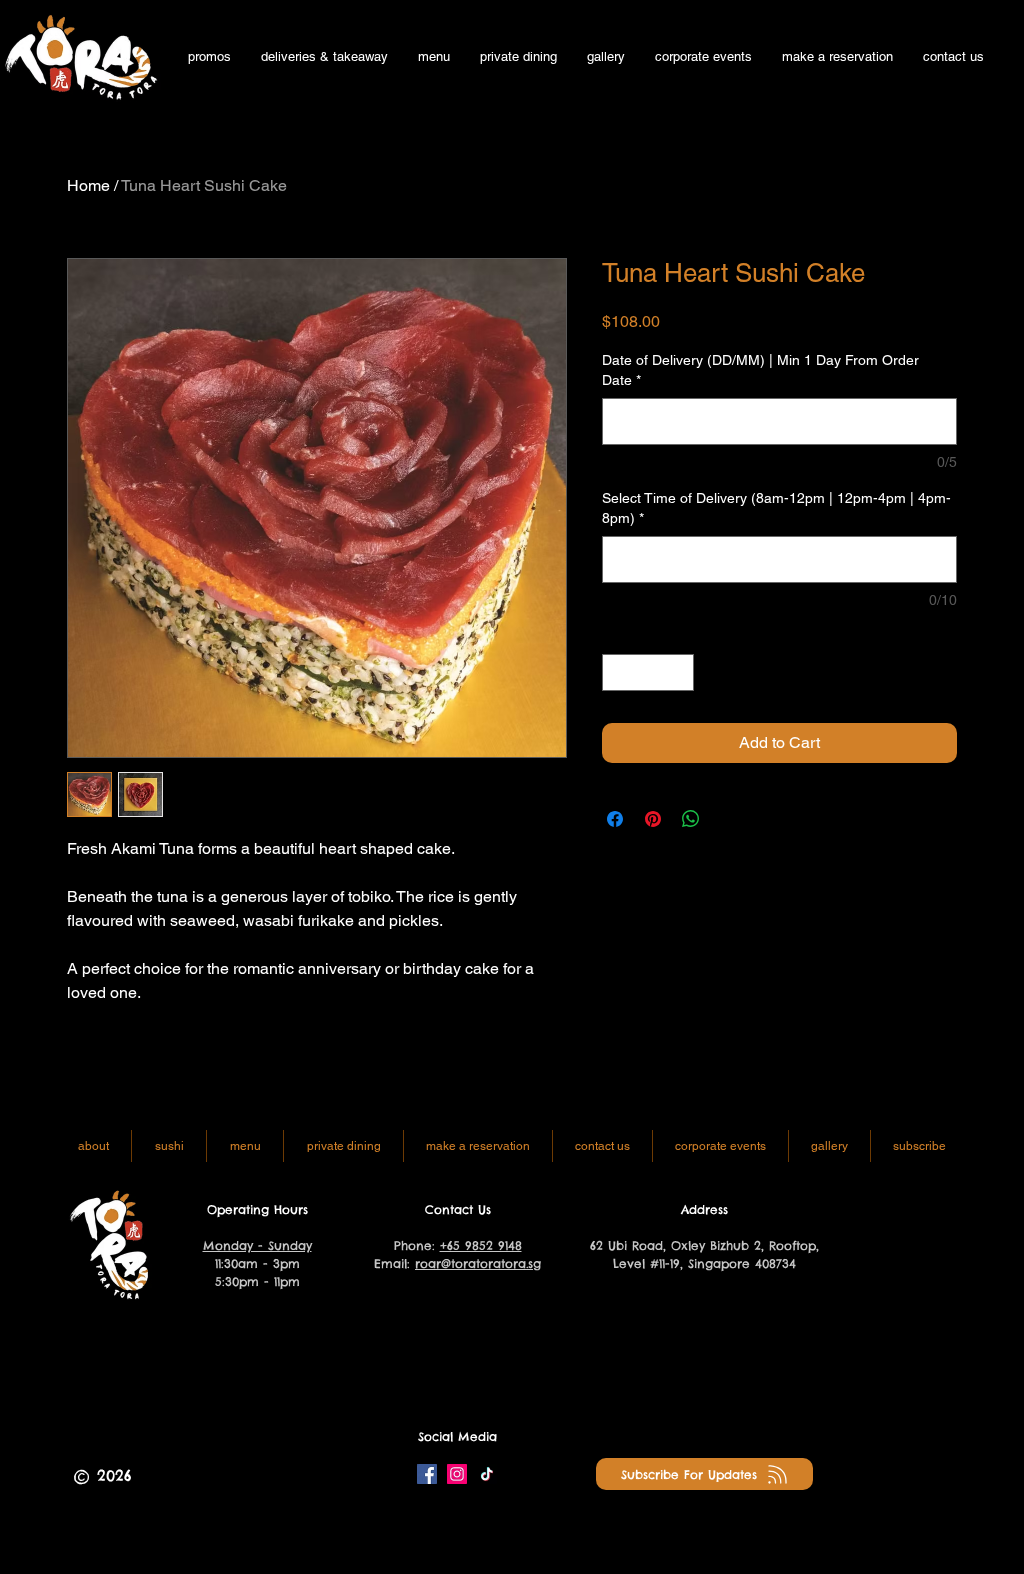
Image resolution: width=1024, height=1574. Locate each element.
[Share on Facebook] (615, 819)
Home (88, 185)
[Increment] (678, 672)
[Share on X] (729, 819)
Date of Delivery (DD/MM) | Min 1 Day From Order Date (760, 370)
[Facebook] (427, 1474)
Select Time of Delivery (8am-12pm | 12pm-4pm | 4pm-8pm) (776, 508)
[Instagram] (457, 1474)
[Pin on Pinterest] (653, 819)
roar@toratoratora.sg (478, 1263)
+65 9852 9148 (481, 1245)
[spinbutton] (648, 672)
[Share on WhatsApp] (691, 819)
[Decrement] (617, 672)
